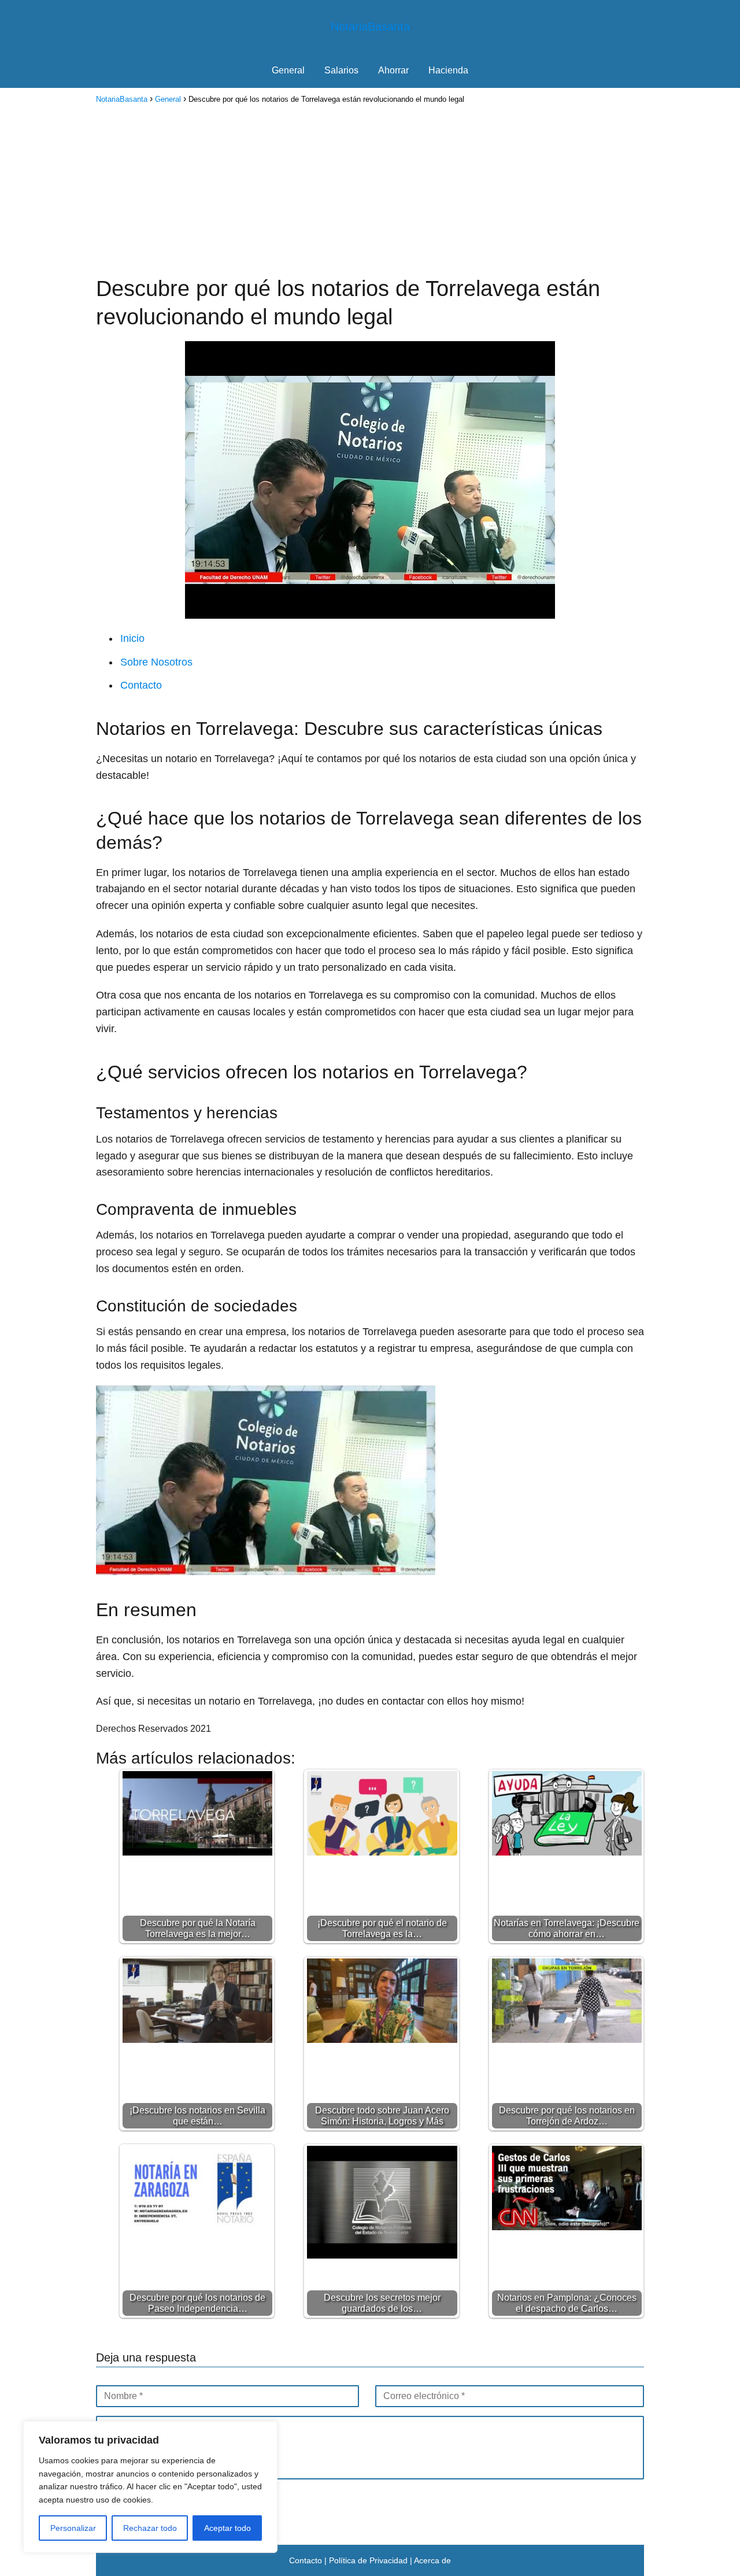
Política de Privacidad (368, 2560)
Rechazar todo (150, 2528)
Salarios (341, 70)
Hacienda (448, 70)
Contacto (141, 685)
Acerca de (432, 2560)
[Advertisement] (370, 188)
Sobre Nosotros (156, 662)
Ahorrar (393, 70)
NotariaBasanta (370, 27)
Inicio (132, 638)
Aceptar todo (227, 2528)
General (288, 70)
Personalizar (73, 2528)
